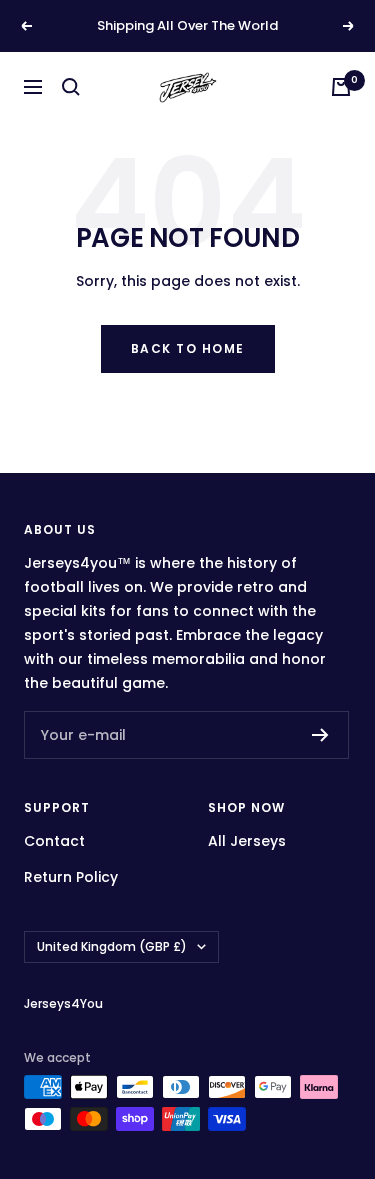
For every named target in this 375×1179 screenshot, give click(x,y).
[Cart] (341, 87)
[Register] (320, 735)
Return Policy (71, 877)
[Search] (71, 87)
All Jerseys (247, 841)
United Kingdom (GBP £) (112, 946)
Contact (54, 841)
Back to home (188, 348)
